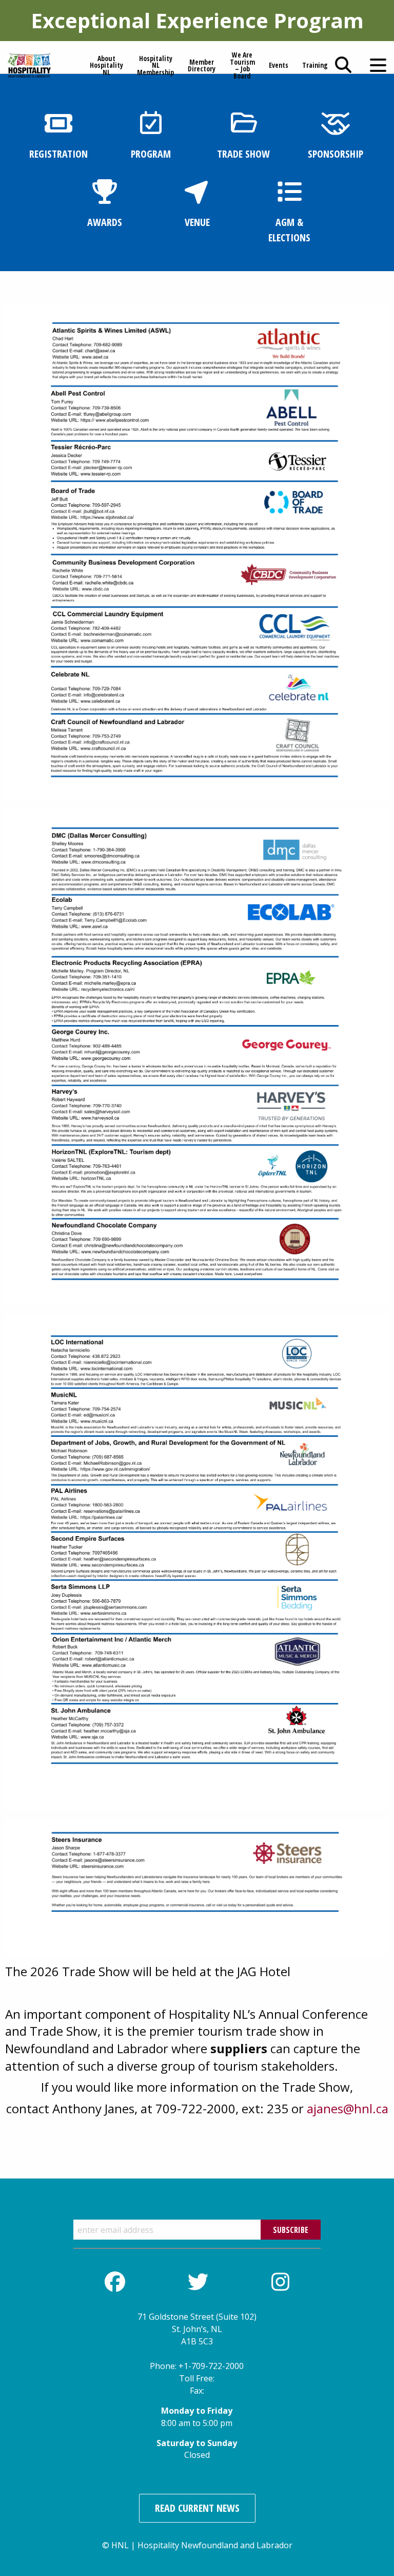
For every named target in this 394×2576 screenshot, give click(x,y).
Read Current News (197, 2508)
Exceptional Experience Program (197, 20)
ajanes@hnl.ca (348, 2108)
